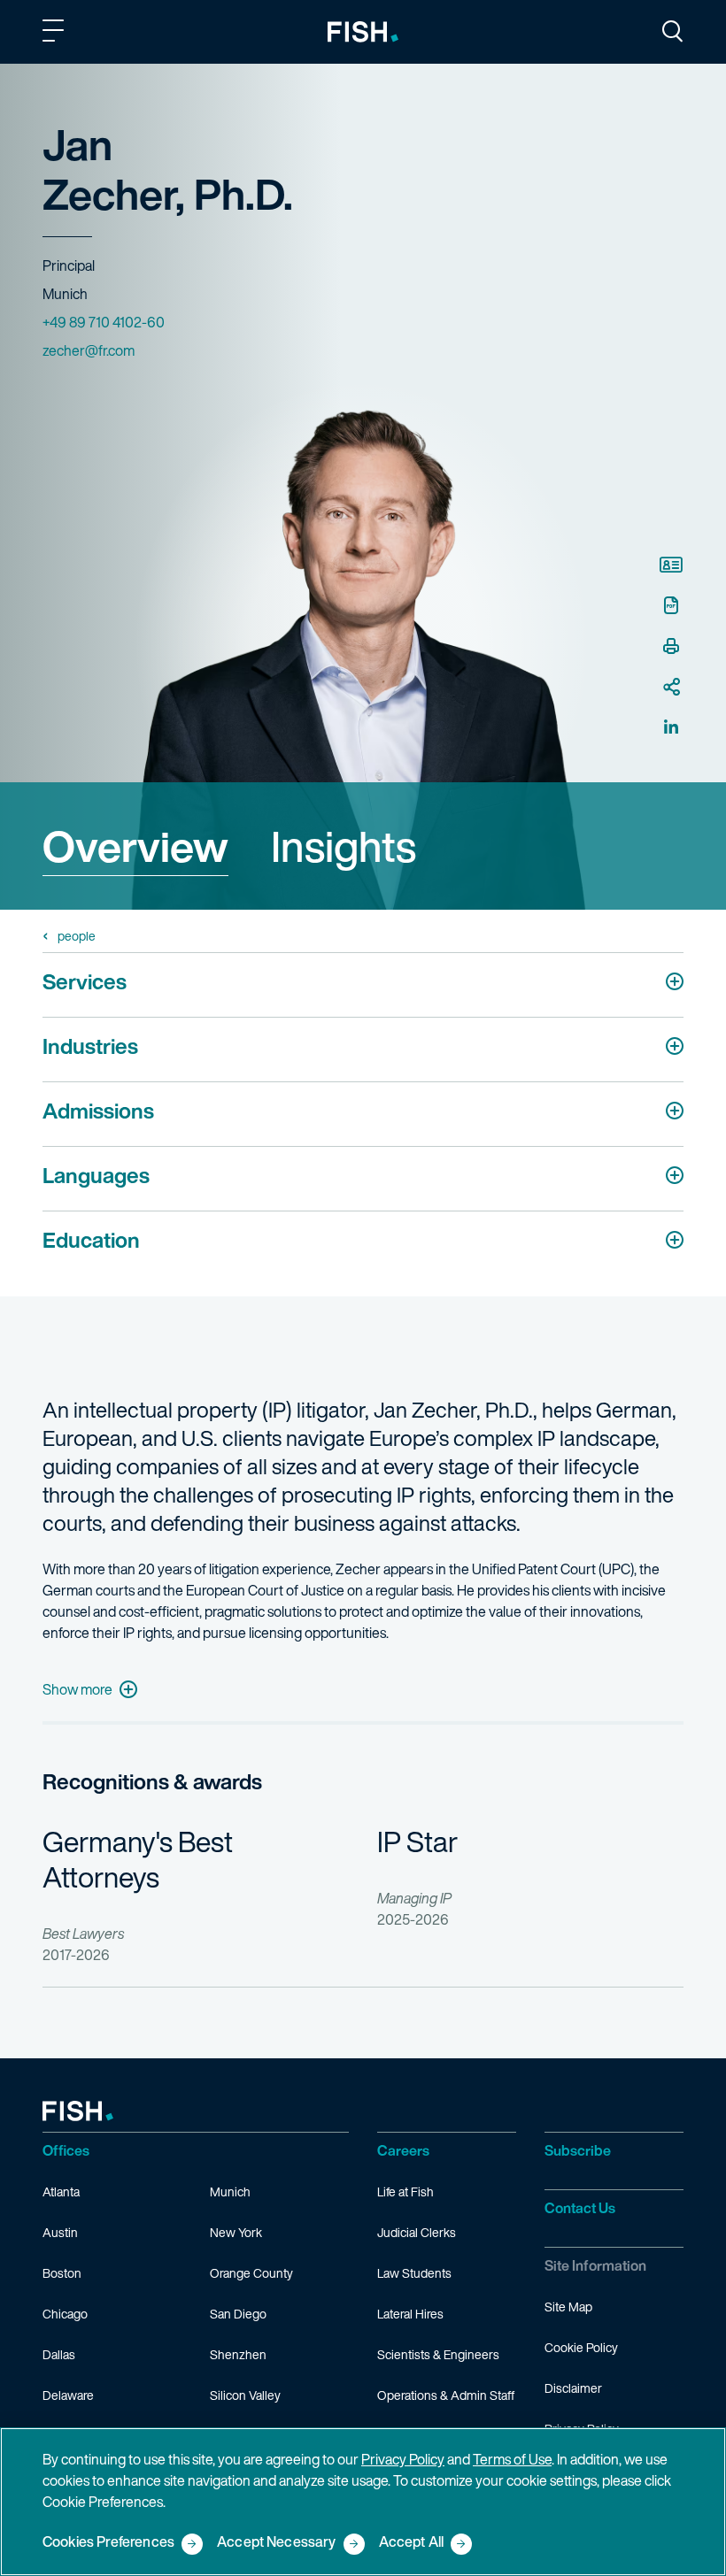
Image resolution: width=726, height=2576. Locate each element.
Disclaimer (573, 2388)
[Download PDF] (671, 605)
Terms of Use (512, 2459)
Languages (96, 1175)
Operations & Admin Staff (446, 2395)
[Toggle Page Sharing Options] (671, 687)
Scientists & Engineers (438, 2354)
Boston (62, 2273)
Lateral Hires (410, 2314)
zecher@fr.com (89, 350)
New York (236, 2232)
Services (85, 981)
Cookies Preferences (108, 2543)
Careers (403, 2150)
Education (91, 1240)
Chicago (65, 2314)
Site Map (568, 2307)
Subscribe (578, 2150)
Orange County (251, 2273)
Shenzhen (238, 2354)
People (77, 936)
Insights (344, 846)
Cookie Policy (581, 2347)
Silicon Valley (245, 2395)
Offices (66, 2150)
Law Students (414, 2273)
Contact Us (580, 2208)
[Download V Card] (671, 565)
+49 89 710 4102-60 (104, 322)
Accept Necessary (277, 2543)
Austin (60, 2232)
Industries (90, 1046)
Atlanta (61, 2192)
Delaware (68, 2395)
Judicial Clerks (417, 2232)
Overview (135, 846)
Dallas (59, 2354)
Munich (230, 2192)
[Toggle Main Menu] (56, 34)
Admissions (98, 1111)
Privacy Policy (403, 2459)
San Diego (238, 2314)
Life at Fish (405, 2192)
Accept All (412, 2543)
